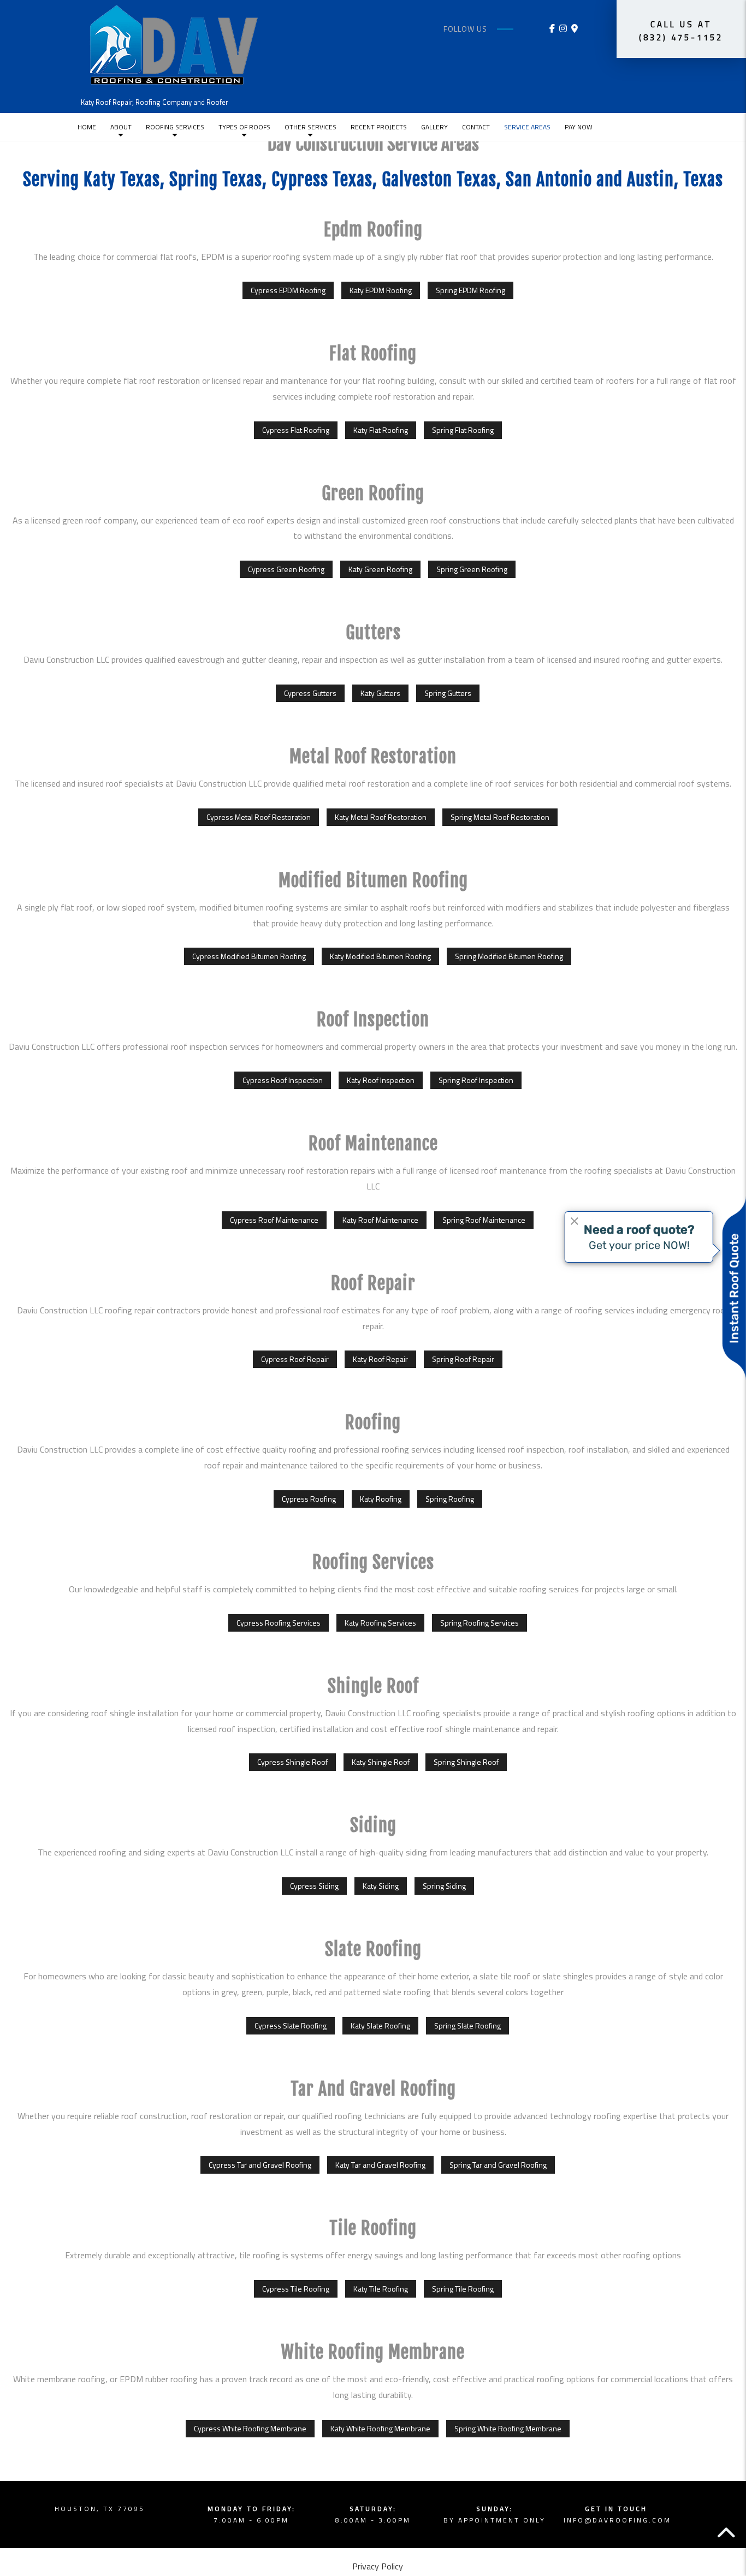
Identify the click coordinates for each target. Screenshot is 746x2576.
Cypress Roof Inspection (283, 1080)
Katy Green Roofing (380, 569)
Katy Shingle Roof (381, 1762)
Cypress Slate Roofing (291, 2025)
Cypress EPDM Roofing (288, 290)
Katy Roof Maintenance (380, 1220)
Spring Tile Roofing (463, 2289)
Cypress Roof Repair (295, 1359)
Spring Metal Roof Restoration (500, 817)
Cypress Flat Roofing (296, 430)
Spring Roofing (450, 1499)
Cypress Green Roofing (286, 569)
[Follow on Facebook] (552, 28)
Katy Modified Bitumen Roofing (380, 956)
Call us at (681, 31)
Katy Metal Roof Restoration (381, 817)
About (121, 127)
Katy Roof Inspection (381, 1080)
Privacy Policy (378, 2566)
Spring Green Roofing (472, 569)
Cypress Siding (314, 1886)
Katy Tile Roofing (381, 2289)
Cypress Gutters (310, 693)
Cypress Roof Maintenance (274, 1220)
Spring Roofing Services (479, 1623)
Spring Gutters (448, 693)
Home (87, 127)
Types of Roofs (244, 127)
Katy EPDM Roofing (381, 290)
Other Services (310, 127)
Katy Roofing (381, 1499)
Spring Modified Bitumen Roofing (509, 956)
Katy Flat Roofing (381, 430)
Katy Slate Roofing (380, 2025)
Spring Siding (444, 1886)
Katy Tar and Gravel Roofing (380, 2165)
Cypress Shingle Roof (292, 1762)
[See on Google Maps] (575, 28)
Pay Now (579, 127)
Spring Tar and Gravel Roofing (498, 2165)
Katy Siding (381, 1886)
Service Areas (527, 127)
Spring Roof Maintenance (484, 1220)
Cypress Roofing (309, 1499)
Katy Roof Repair (380, 1359)
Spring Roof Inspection (476, 1080)
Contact (476, 127)
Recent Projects (379, 127)
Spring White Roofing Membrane (508, 2428)
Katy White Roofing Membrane (380, 2428)
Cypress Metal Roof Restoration (259, 817)
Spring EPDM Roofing (470, 290)
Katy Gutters (380, 693)
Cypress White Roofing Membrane (250, 2428)
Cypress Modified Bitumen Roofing (249, 956)
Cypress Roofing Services (279, 1623)
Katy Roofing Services (380, 1623)
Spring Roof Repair (463, 1359)
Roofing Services (175, 127)
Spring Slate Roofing (467, 2025)
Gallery (434, 127)
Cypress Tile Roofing (296, 2289)
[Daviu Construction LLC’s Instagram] (563, 28)
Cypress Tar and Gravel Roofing (260, 2165)
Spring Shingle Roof (466, 1762)
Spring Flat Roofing (463, 430)
